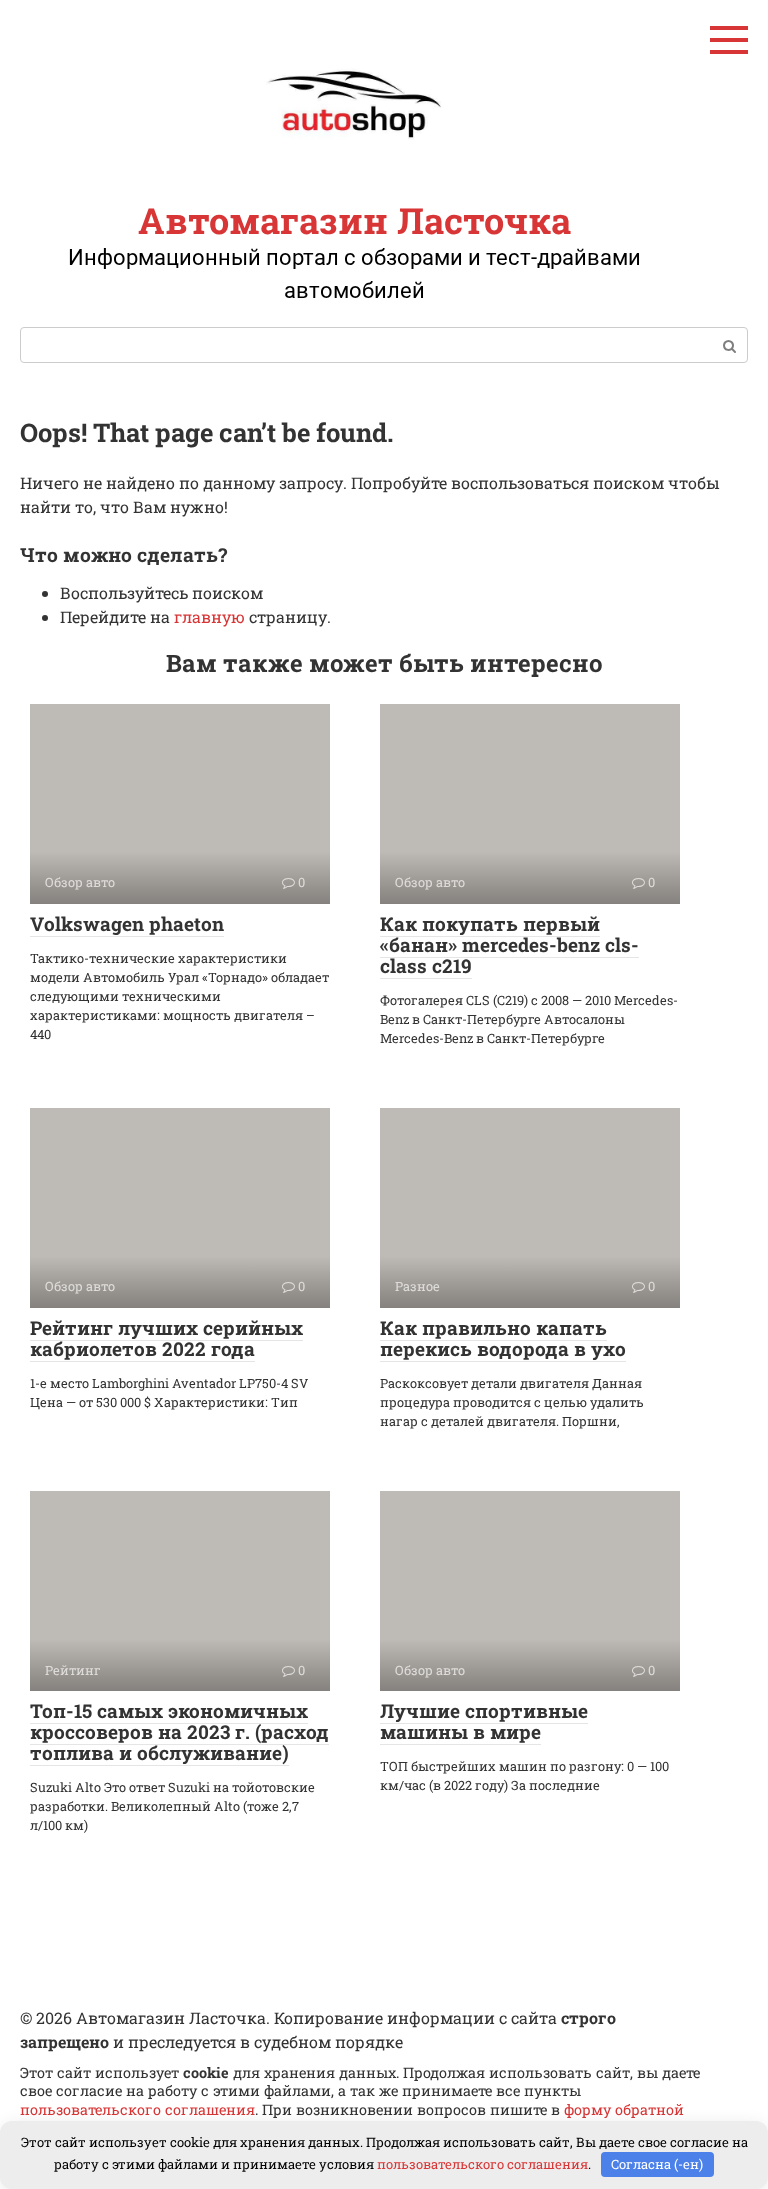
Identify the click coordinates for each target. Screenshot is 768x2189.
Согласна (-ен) (657, 2164)
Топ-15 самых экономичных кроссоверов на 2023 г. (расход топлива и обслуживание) (179, 1731)
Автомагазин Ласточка (354, 220)
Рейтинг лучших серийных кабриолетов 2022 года (166, 1338)
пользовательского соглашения (137, 2109)
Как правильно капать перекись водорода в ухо (503, 1338)
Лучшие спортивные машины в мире (484, 1721)
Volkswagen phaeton (127, 923)
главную (209, 616)
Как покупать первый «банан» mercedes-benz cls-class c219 (509, 944)
